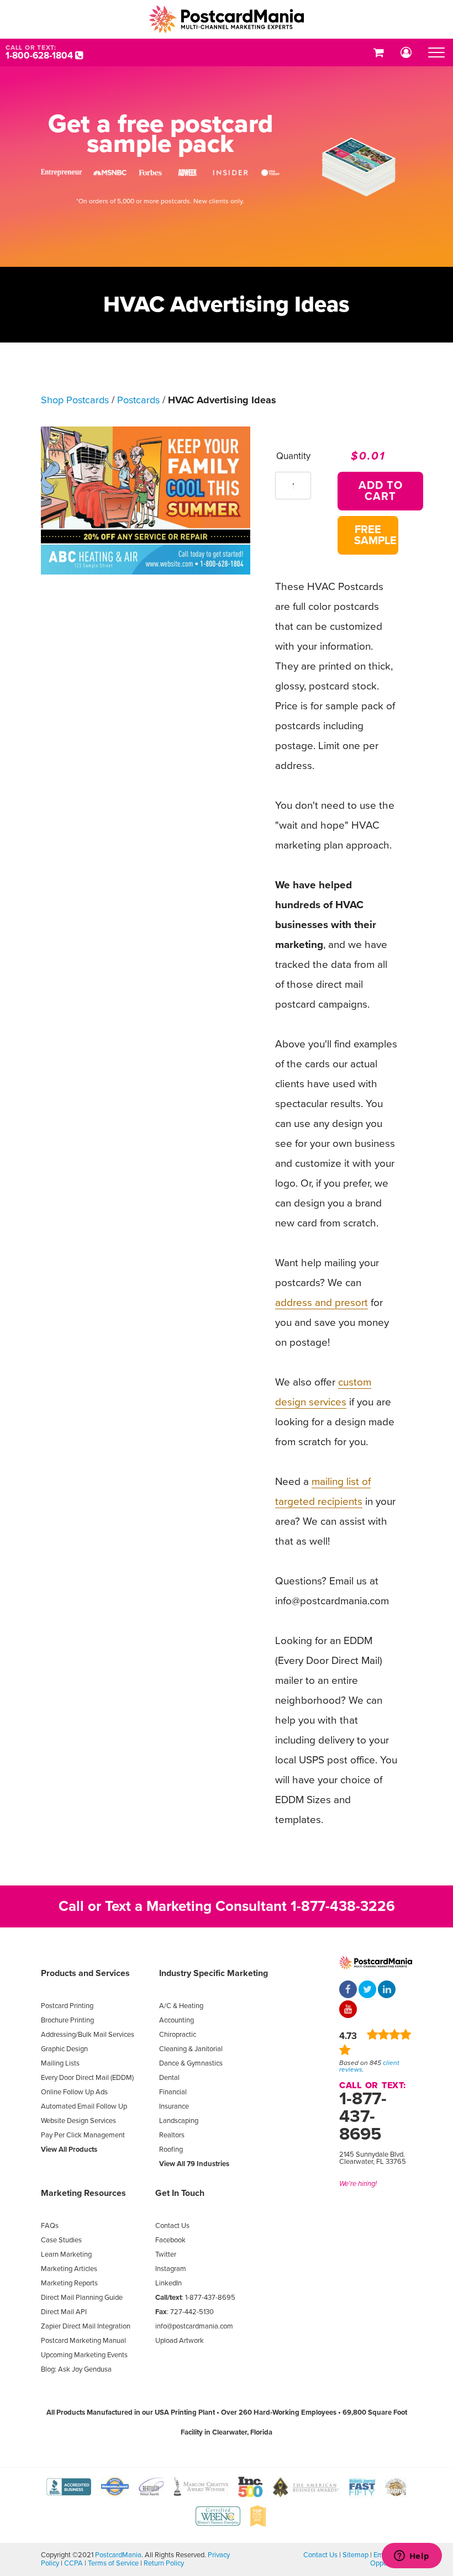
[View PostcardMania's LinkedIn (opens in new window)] (387, 1990)
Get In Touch (180, 2193)
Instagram (171, 2269)
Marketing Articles (69, 2269)
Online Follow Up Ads (74, 2092)
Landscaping (179, 2121)
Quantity (293, 456)
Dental (169, 2078)
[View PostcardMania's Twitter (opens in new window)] (367, 1990)
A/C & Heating (181, 2006)
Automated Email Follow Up (84, 2106)
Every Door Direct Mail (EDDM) (87, 2078)
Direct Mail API (64, 2312)
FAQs (50, 2226)
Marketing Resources (83, 2193)
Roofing (171, 2150)
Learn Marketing (66, 2254)
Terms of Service (113, 2563)
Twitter (166, 2254)
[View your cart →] (378, 52)
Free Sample (375, 535)
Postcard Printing (67, 2006)
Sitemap (355, 2555)
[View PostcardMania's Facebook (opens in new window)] (348, 1990)
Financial (173, 2092)
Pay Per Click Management (83, 2135)
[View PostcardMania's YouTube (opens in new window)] (348, 2010)
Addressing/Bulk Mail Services (88, 2035)
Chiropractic (178, 2035)
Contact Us (172, 2226)
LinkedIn (168, 2283)
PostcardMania (118, 2555)
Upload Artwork (180, 2341)
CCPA (73, 2563)
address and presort (322, 1303)
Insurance (174, 2106)
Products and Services (85, 1973)
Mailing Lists (60, 2063)
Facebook (170, 2240)
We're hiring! (358, 2184)
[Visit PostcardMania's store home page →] (227, 19)
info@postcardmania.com (194, 2326)
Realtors (172, 2135)
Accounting (177, 2020)
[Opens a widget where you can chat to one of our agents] (412, 2557)
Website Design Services (78, 2121)
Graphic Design (64, 2049)
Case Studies (61, 2240)
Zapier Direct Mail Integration (86, 2326)
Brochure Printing (67, 2020)
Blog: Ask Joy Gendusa (76, 2369)
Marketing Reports (69, 2283)
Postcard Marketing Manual (83, 2341)
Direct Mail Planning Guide (82, 2298)
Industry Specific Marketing (214, 1973)
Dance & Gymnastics (191, 2063)
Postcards (138, 400)
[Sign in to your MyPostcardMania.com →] (406, 52)
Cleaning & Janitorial (191, 2049)
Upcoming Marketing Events (84, 2355)
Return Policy (164, 2563)
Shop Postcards (75, 400)
